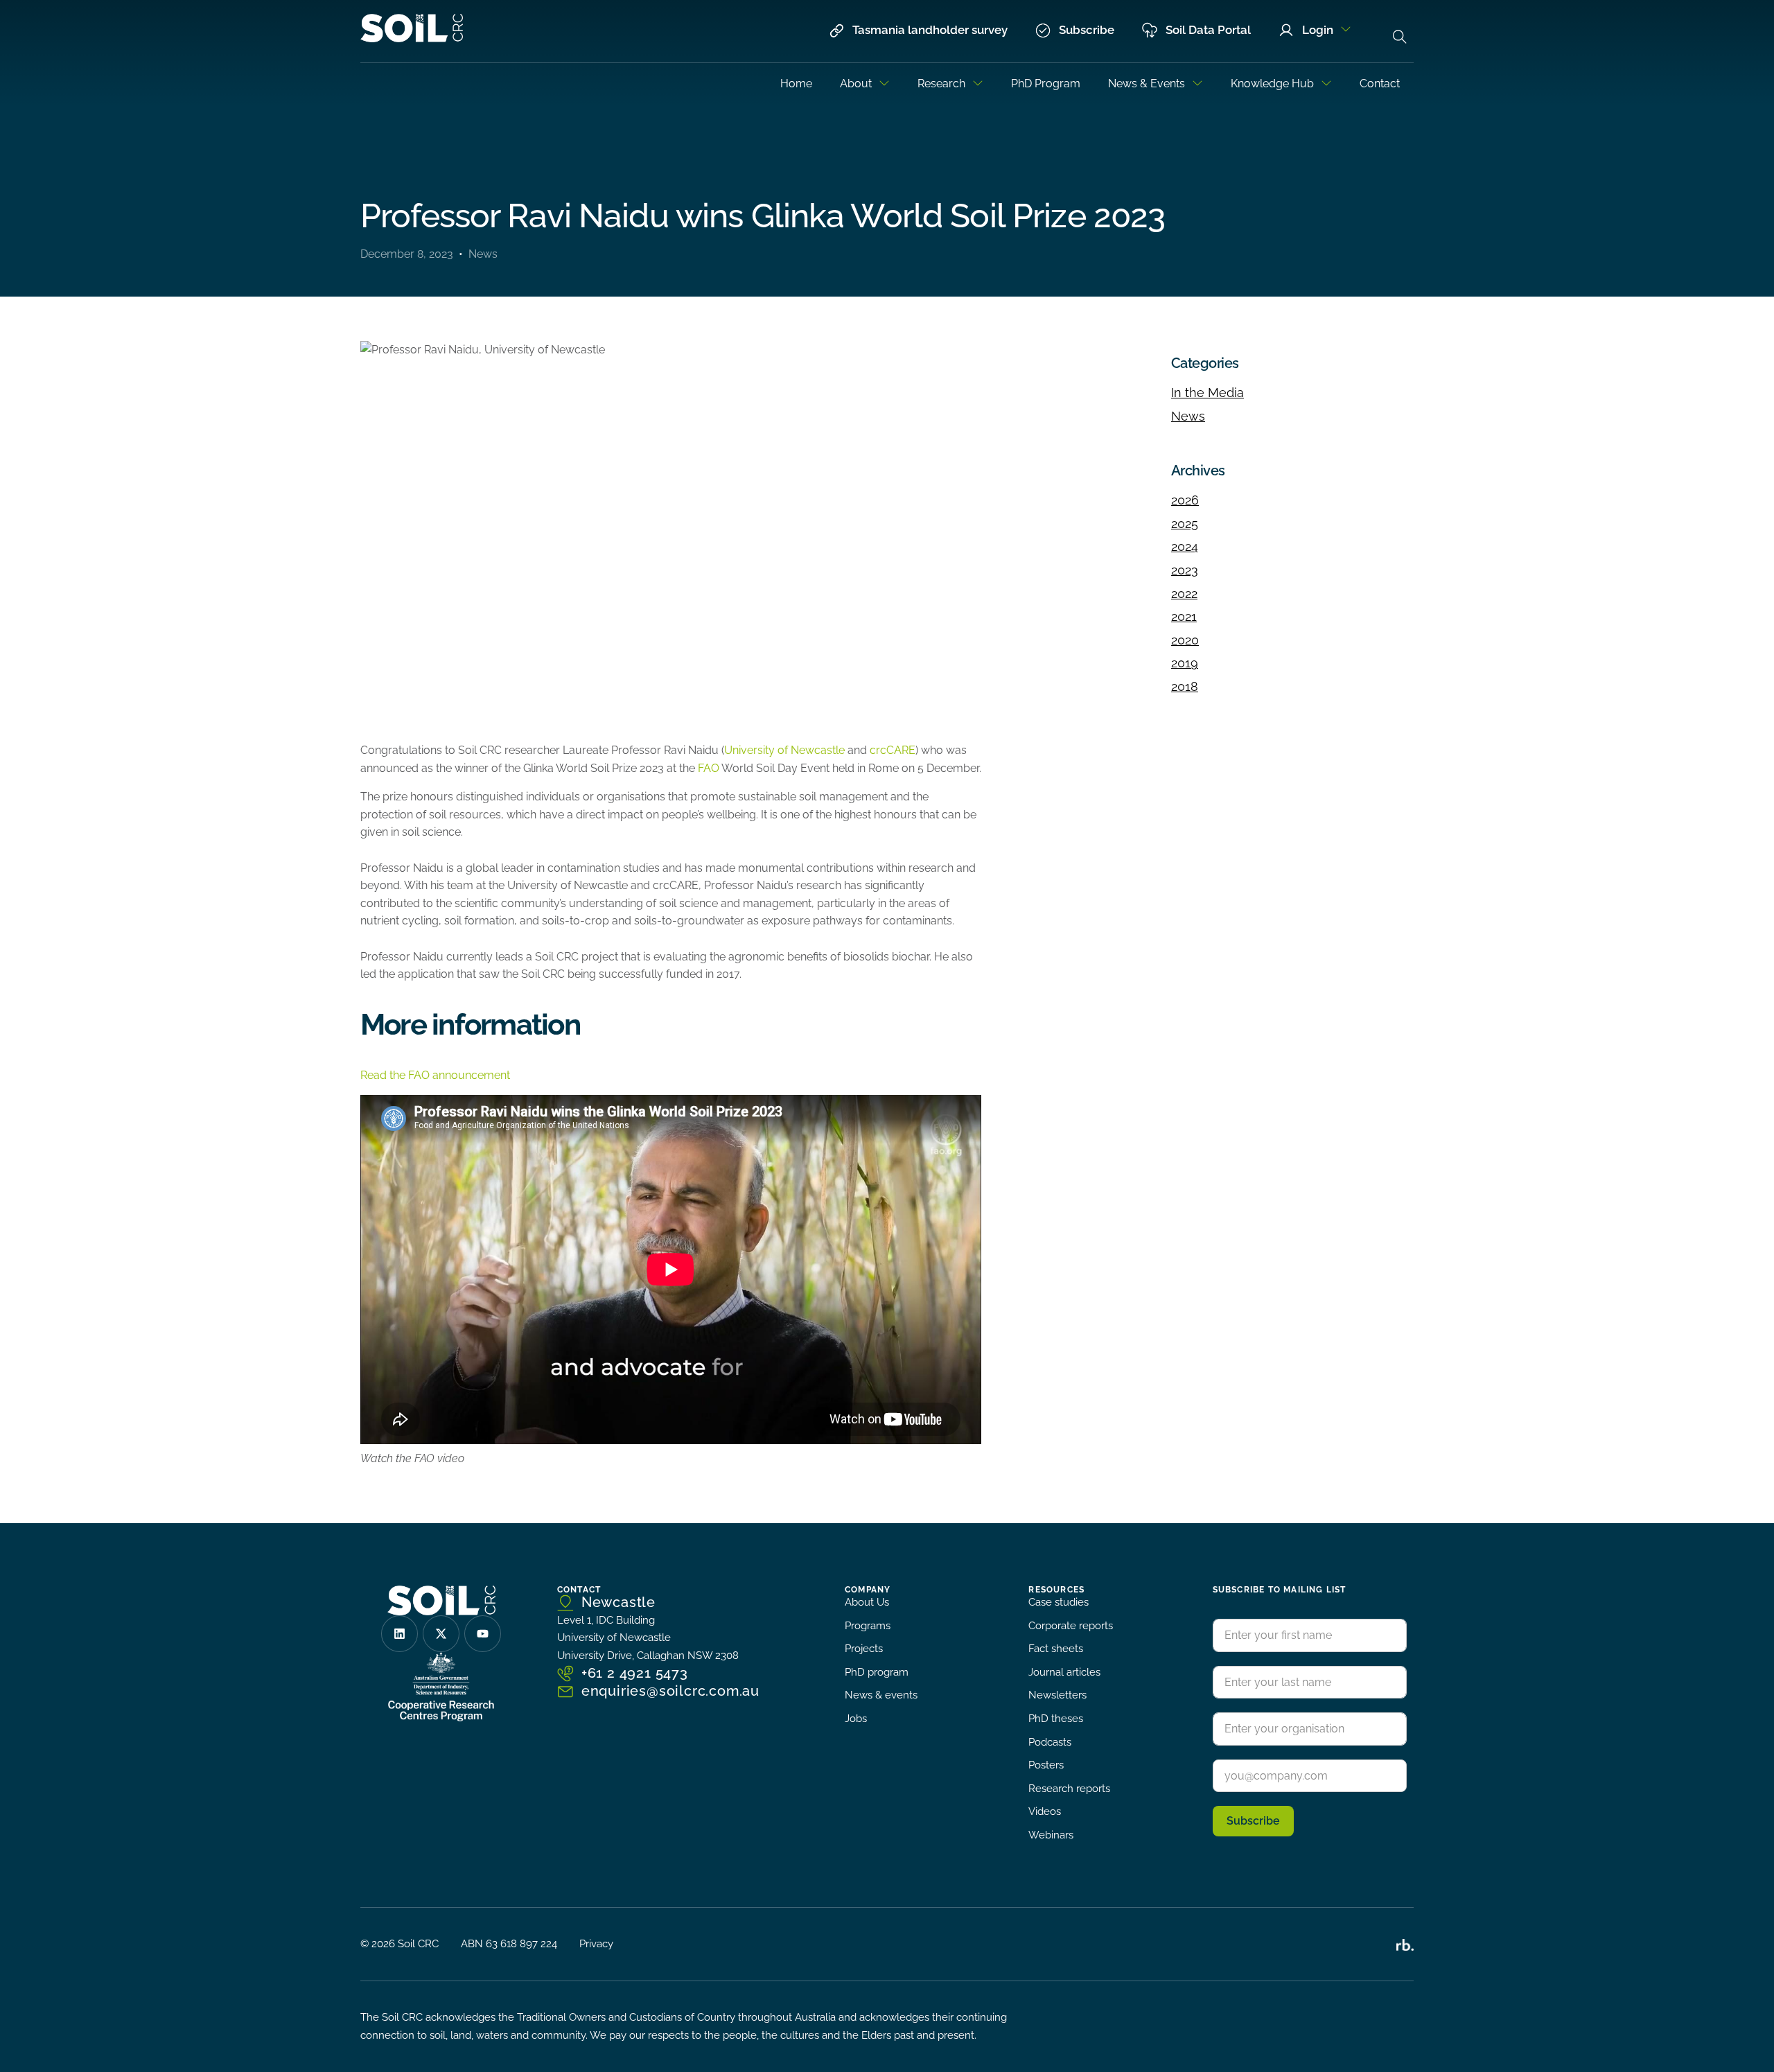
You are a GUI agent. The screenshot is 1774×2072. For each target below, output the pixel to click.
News (483, 254)
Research (941, 84)
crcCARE (893, 750)
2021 (1184, 616)
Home (796, 84)
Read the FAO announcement (435, 1075)
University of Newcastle (784, 750)
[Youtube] (483, 1634)
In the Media (1207, 393)
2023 (1185, 570)
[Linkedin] (399, 1634)
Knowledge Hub (1272, 84)
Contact (1380, 84)
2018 (1185, 686)
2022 (1184, 594)
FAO (709, 768)
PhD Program (1046, 84)
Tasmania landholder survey (930, 30)
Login (1318, 30)
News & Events (1147, 84)
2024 (1185, 546)
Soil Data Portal (1208, 30)
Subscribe (1087, 30)
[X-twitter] (441, 1634)
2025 (1185, 524)
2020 (1185, 640)
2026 (1185, 500)
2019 (1185, 663)
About (856, 84)
